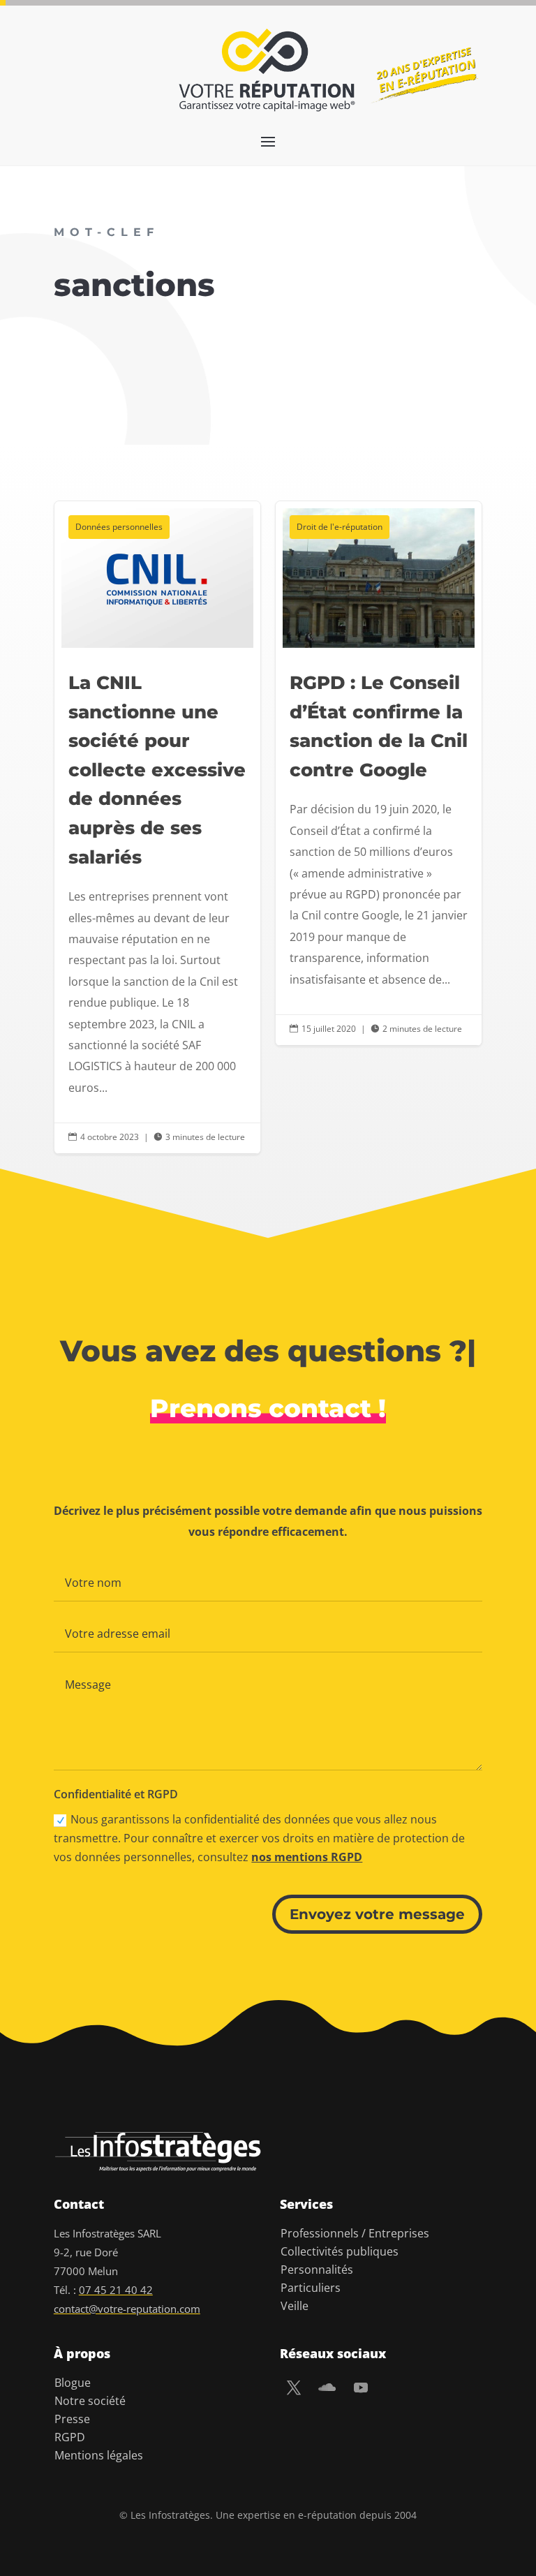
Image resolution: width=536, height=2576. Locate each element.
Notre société (90, 2401)
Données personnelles (119, 527)
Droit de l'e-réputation (340, 527)
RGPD (70, 2437)
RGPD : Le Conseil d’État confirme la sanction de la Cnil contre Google (379, 773)
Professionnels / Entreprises (355, 2233)
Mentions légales (99, 2455)
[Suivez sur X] (294, 2388)
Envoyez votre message (377, 1914)
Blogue (73, 2383)
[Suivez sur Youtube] (361, 2388)
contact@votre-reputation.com (127, 2309)
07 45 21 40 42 (116, 2290)
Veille (295, 2306)
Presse (72, 2419)
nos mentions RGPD (307, 1857)
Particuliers (311, 2288)
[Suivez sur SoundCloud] (327, 2388)
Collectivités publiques (340, 2251)
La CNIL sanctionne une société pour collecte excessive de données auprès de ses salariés (157, 828)
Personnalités (317, 2270)
